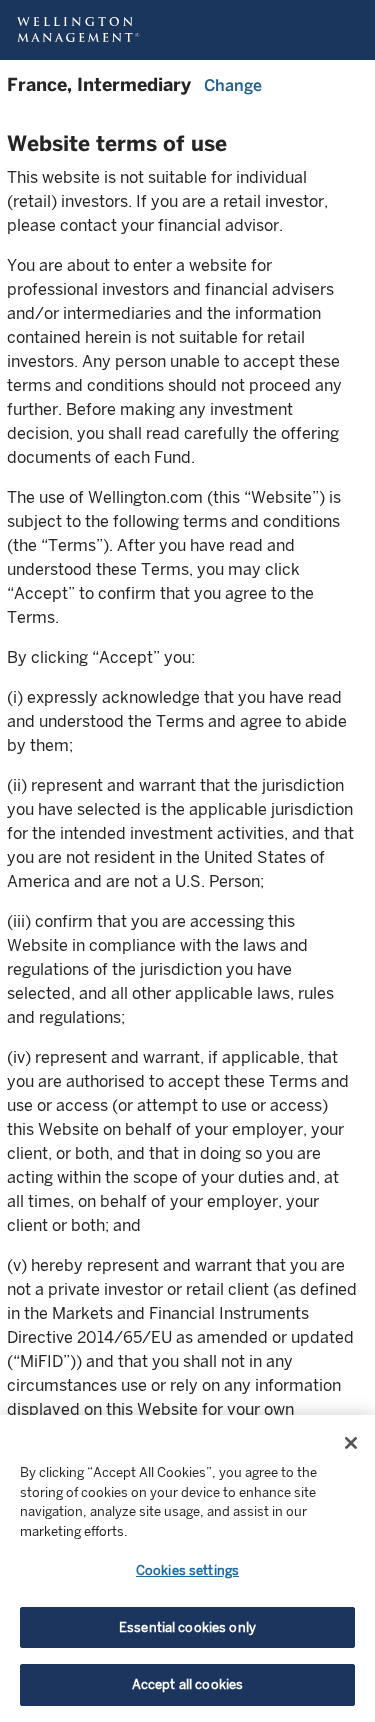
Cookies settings (187, 1570)
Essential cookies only (187, 1627)
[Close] (351, 1443)
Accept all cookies (187, 1684)
